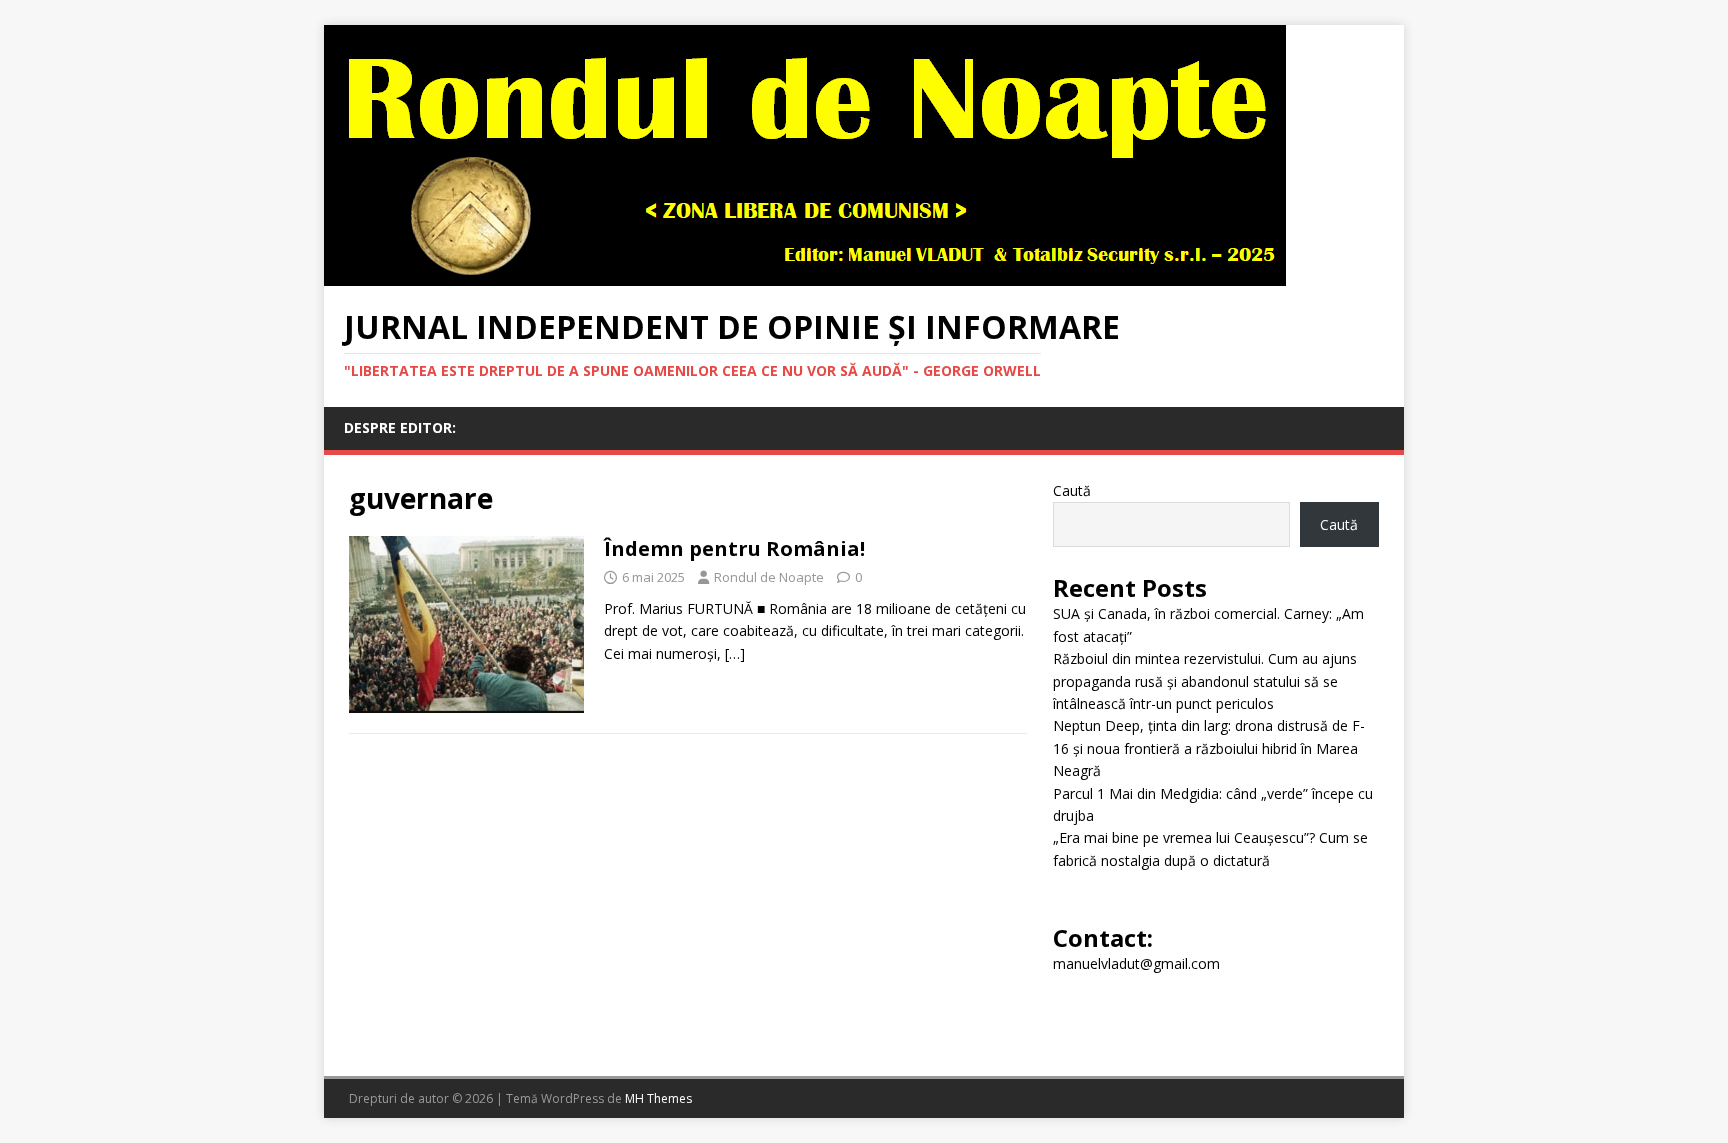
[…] (735, 653)
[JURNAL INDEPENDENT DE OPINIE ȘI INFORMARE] (805, 274)
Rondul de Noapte (769, 577)
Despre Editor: (400, 427)
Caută (1072, 490)
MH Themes (658, 1098)
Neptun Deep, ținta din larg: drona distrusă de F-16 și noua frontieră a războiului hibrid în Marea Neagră (1209, 748)
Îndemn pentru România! (734, 548)
